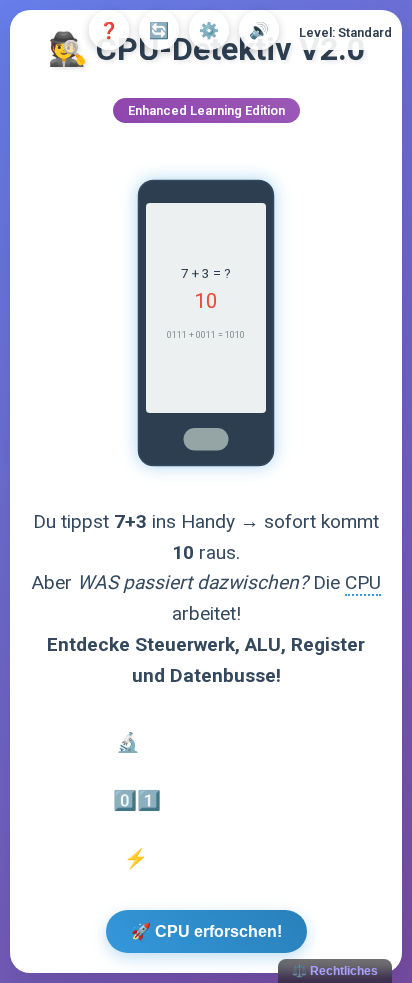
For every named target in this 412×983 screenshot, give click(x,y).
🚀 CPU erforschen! (206, 931)
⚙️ (209, 30)
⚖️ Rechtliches (335, 971)
